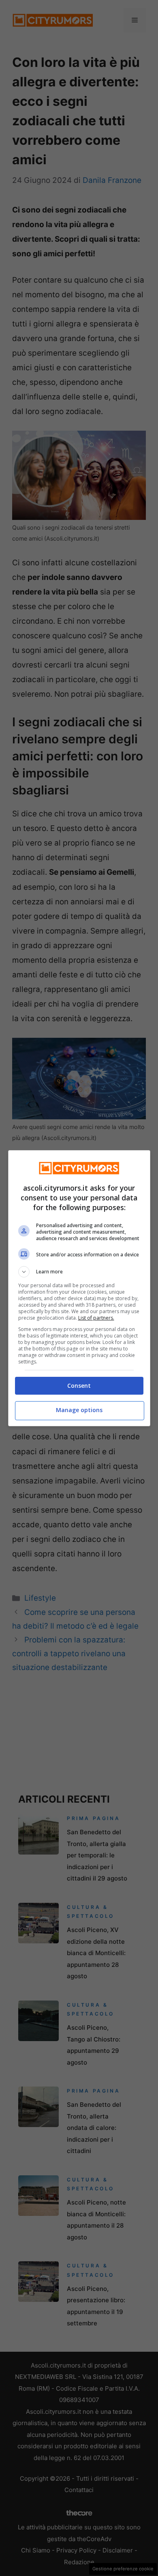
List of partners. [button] (96, 1318)
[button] (79, 1272)
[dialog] (79, 1288)
